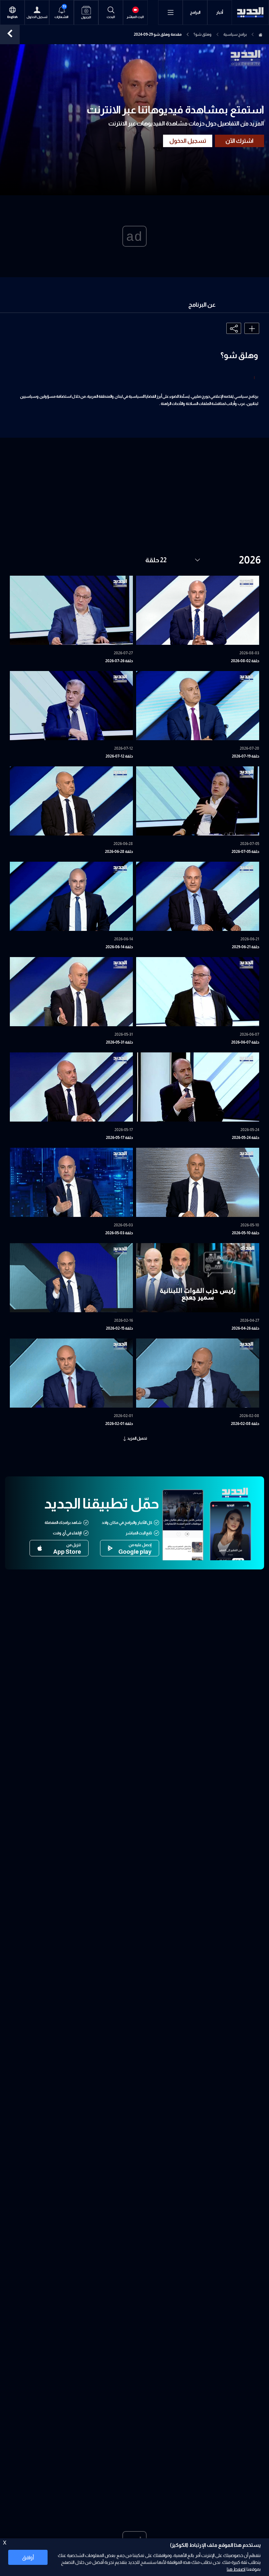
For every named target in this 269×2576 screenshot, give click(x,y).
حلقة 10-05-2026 (246, 1233)
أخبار (220, 12)
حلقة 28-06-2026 (119, 852)
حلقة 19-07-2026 (246, 756)
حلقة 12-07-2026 (119, 756)
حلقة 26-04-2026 (245, 1328)
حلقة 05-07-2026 (245, 852)
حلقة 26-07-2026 (119, 661)
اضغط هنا (236, 2569)
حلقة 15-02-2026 (119, 1328)
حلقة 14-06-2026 (119, 947)
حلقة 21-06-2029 (246, 947)
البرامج (195, 12)
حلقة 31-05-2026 (119, 1042)
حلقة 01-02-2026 (119, 1424)
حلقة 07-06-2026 (245, 1042)
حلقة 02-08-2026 (245, 661)
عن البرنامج (202, 305)
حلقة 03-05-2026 (119, 1233)
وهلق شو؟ (203, 34)
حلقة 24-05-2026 (246, 1138)
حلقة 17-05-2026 (119, 1138)
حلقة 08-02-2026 (245, 1424)
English (12, 17)
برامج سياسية (235, 34)
